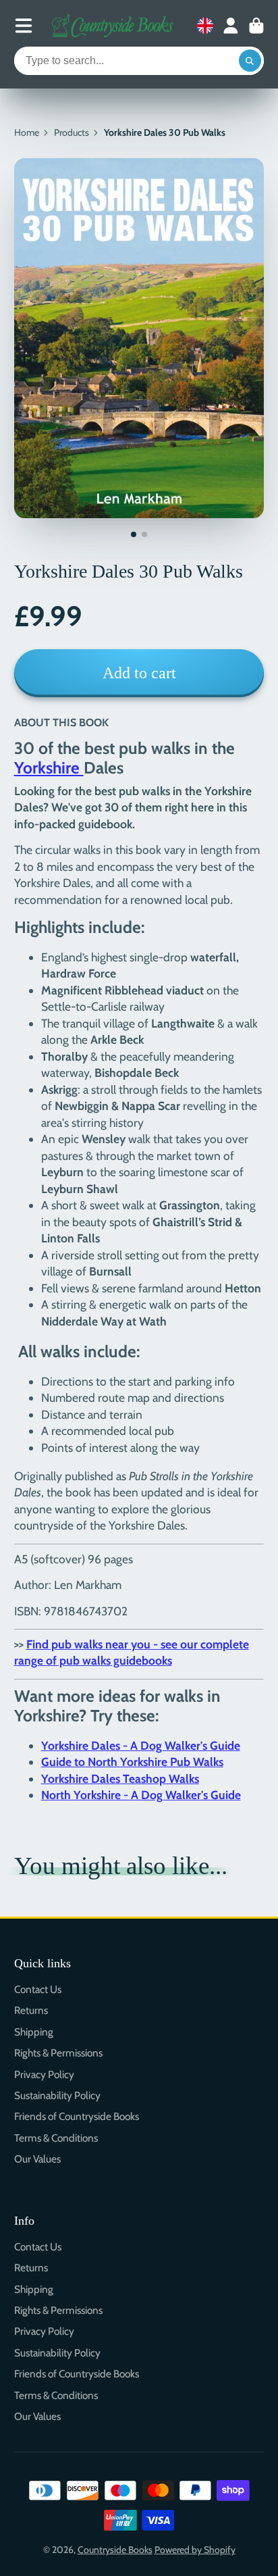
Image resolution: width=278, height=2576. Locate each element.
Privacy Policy (44, 2074)
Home (27, 132)
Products (72, 132)
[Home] (113, 26)
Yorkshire (49, 767)
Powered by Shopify (195, 2550)
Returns (31, 2010)
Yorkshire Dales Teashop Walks (120, 1778)
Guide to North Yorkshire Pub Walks (132, 1762)
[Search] (250, 61)
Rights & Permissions (58, 2053)
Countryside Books (115, 2550)
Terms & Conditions (56, 2138)
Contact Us (38, 1989)
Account (231, 26)
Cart (256, 26)
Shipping (34, 2032)
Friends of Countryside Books (77, 2116)
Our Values (37, 2159)
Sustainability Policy (57, 2095)
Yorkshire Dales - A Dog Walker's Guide (141, 1745)
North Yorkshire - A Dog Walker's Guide (141, 1795)
